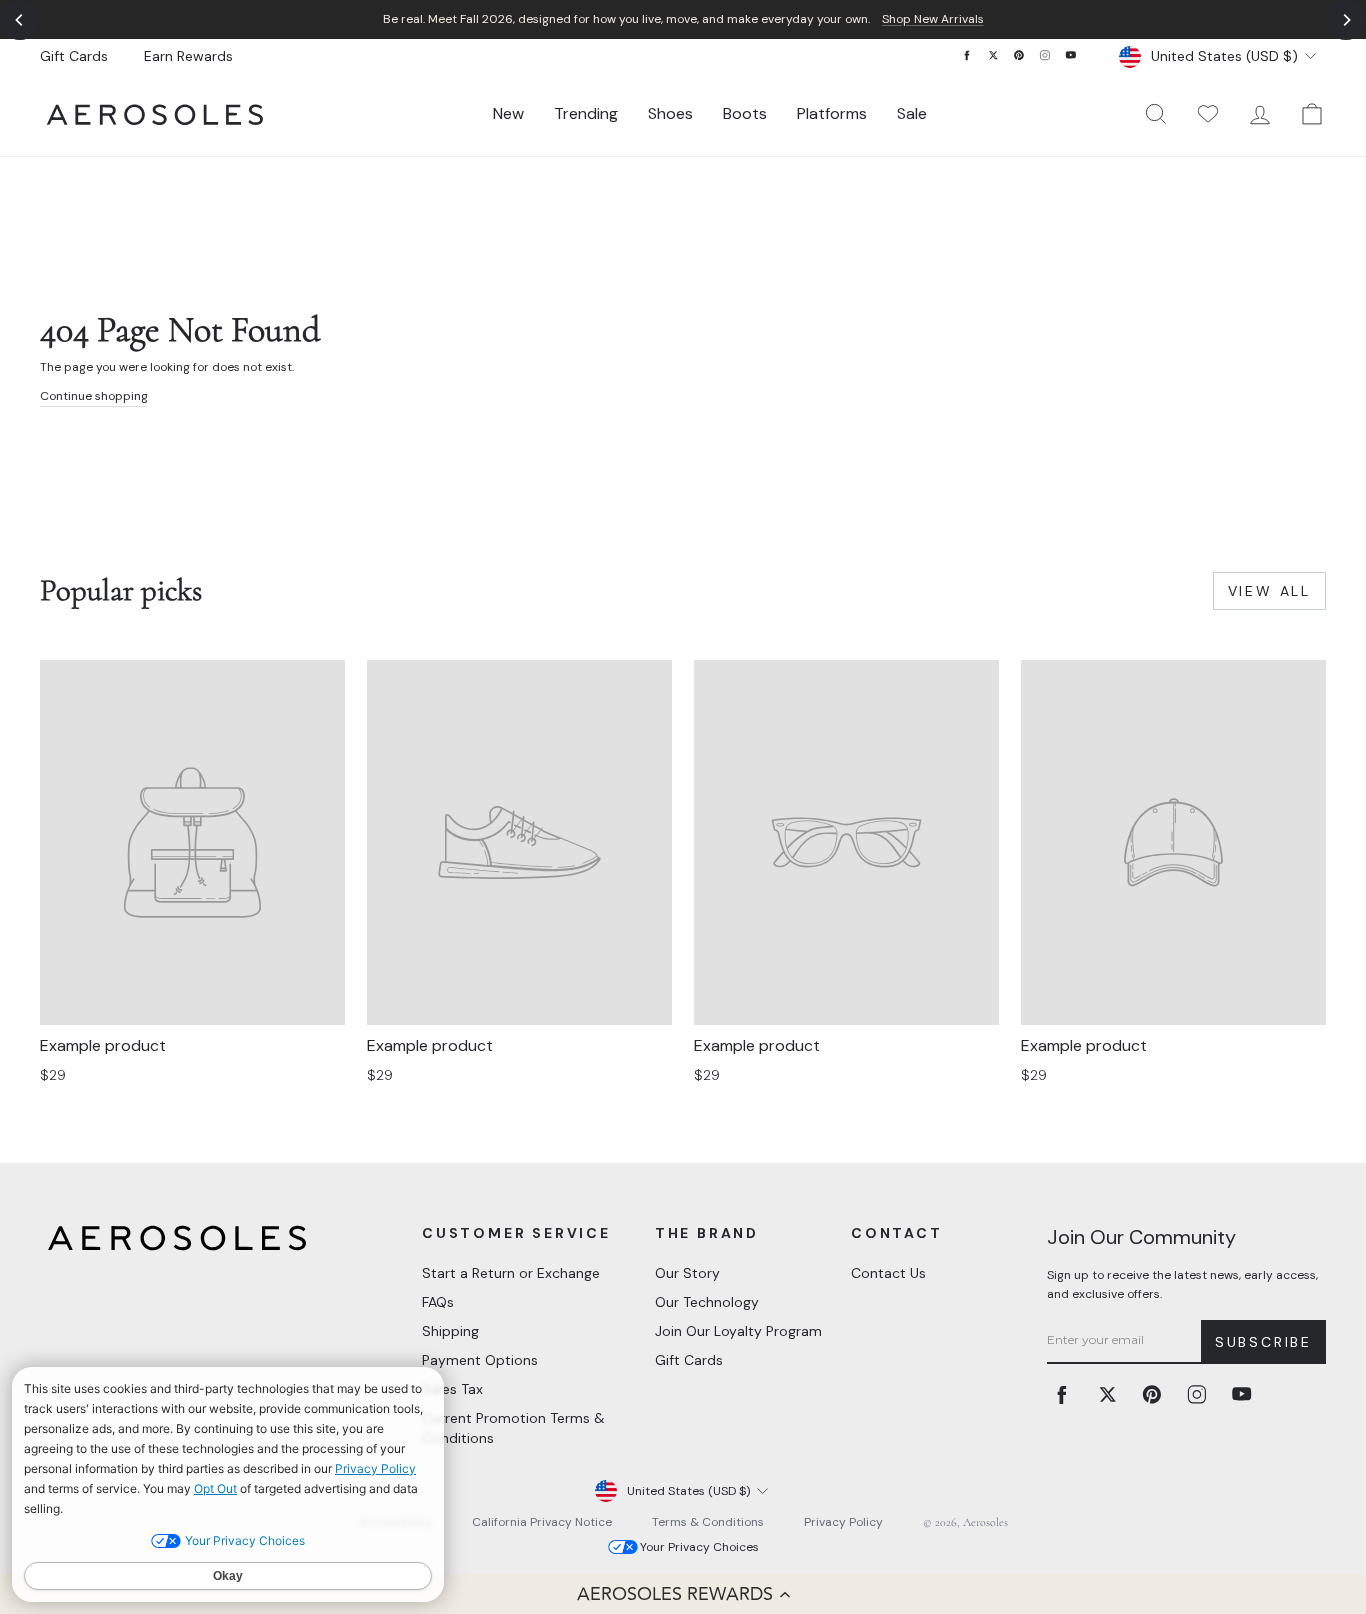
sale (912, 113)
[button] (683, 1594)
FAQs (438, 1302)
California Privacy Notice (542, 1522)
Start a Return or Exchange (511, 1273)
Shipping (450, 1331)
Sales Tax (452, 1389)
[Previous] (20, 20)
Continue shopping (94, 396)
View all (1269, 591)
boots (745, 113)
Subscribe (1263, 1342)
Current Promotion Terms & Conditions (513, 1428)
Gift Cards (74, 56)
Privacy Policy (843, 1522)
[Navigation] (683, 19)
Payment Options (480, 1360)
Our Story (687, 1273)
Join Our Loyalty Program (738, 1331)
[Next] (1346, 20)
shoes (670, 113)
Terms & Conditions (708, 1522)
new (508, 113)
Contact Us (888, 1273)
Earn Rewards (188, 56)
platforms (832, 113)
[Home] (155, 114)
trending (586, 113)
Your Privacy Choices (699, 1547)
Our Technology (707, 1302)
